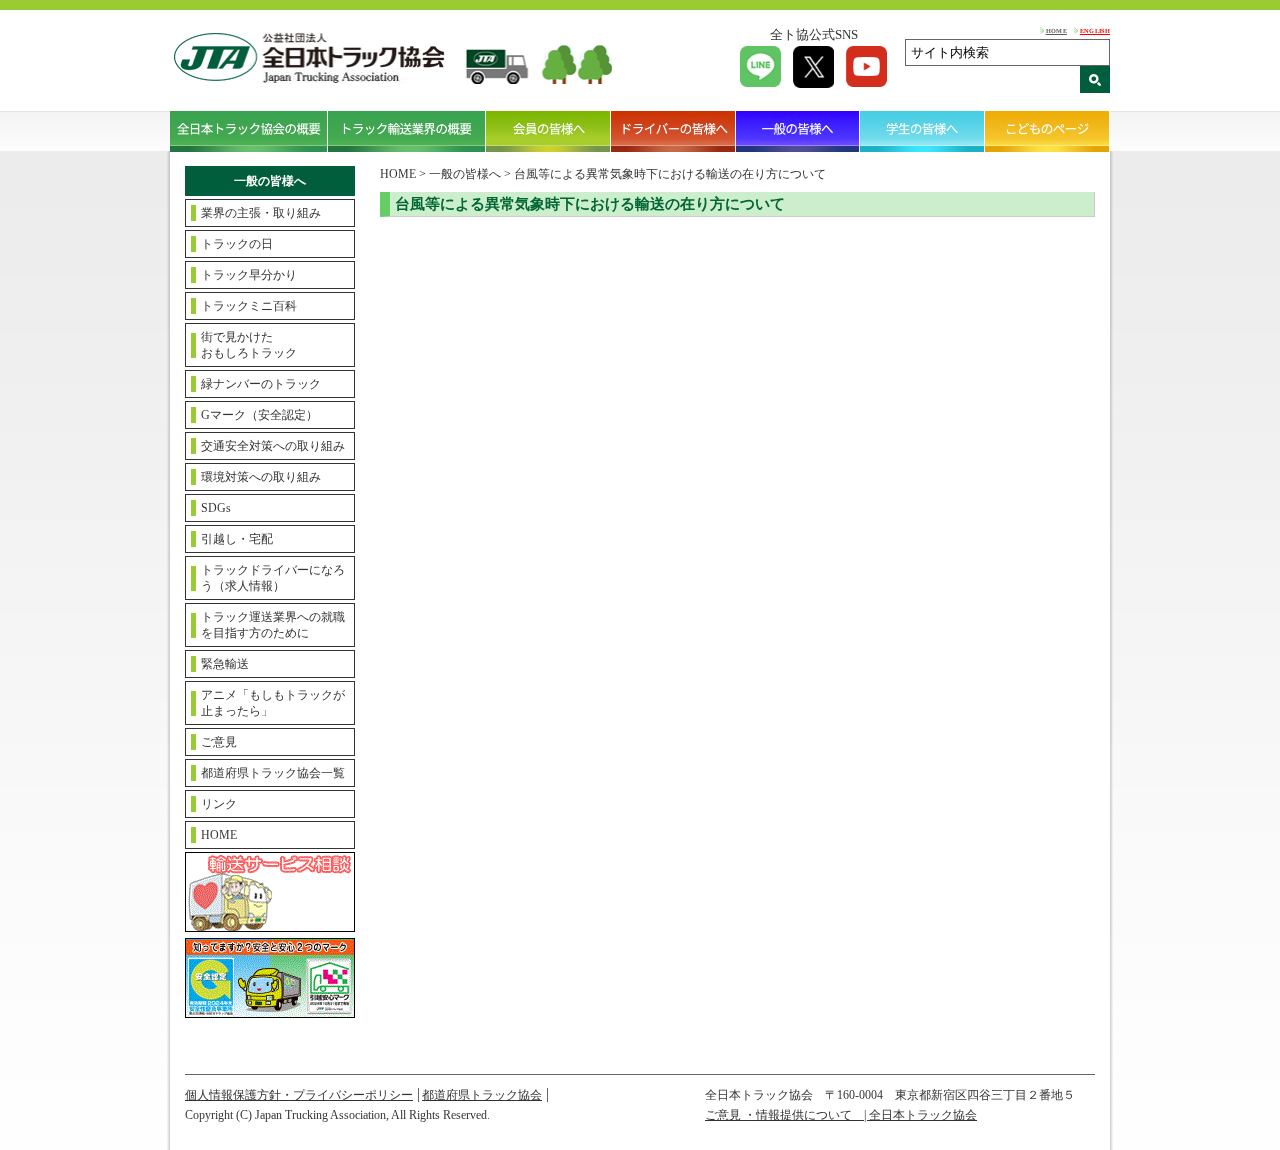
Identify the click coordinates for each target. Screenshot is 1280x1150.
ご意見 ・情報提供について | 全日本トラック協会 (841, 1115)
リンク (219, 804)
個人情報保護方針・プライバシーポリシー (299, 1095)
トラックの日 (237, 244)
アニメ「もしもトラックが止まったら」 (273, 703)
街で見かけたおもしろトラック (249, 345)
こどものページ (1047, 131)
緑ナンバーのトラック (261, 384)
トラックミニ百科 (249, 306)
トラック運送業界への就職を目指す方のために (273, 625)
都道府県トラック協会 (482, 1095)
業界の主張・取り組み (261, 213)
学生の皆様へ (922, 131)
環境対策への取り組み (261, 477)
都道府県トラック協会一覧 (273, 773)
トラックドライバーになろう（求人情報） (273, 578)
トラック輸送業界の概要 (407, 131)
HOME (1056, 30)
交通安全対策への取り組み (273, 446)
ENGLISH (1095, 30)
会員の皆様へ (548, 131)
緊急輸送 (225, 664)
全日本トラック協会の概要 (249, 131)
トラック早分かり (249, 275)
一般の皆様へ (798, 131)
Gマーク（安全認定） (259, 415)
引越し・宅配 (237, 539)
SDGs (216, 508)
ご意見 (219, 742)
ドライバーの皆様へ (673, 131)
